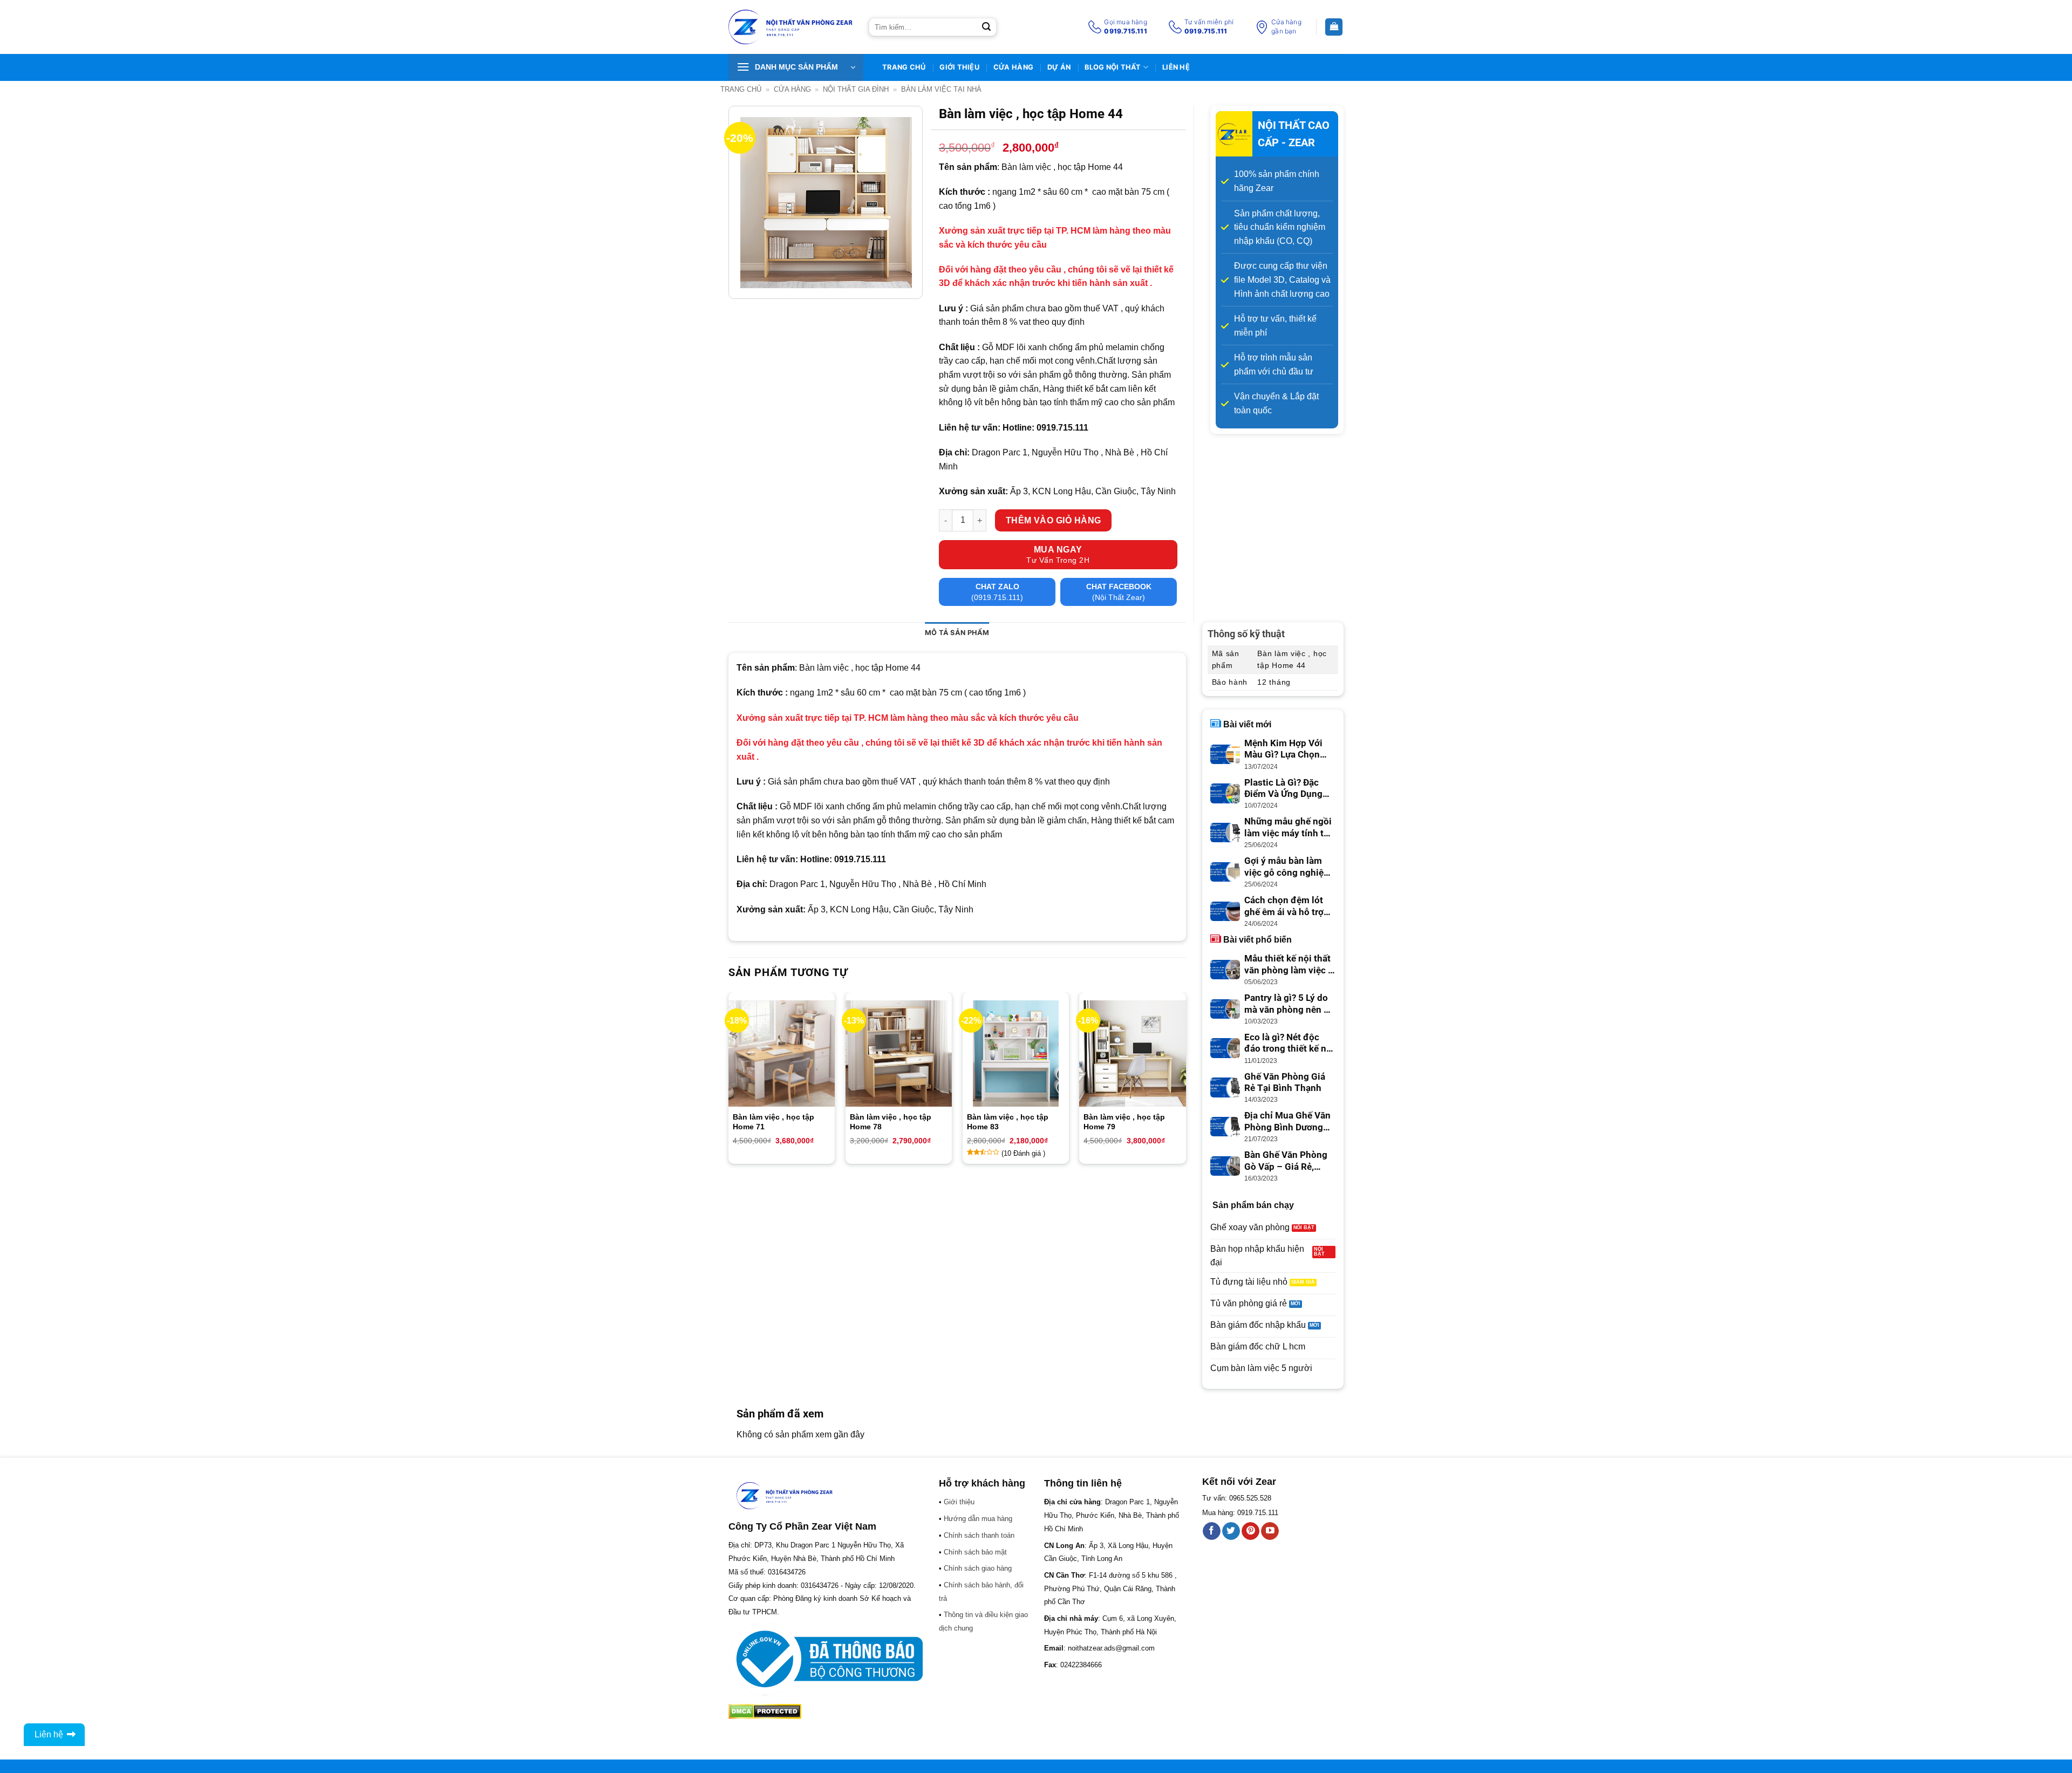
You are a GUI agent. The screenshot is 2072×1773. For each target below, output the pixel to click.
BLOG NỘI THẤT (1113, 67)
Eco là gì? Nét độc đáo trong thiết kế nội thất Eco (1289, 1044)
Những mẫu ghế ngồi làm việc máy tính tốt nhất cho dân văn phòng (1288, 828)
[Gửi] (986, 27)
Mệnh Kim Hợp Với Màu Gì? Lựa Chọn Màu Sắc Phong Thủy (1289, 749)
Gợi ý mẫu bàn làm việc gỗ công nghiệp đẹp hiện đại (1287, 867)
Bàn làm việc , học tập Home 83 (1008, 1122)
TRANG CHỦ (904, 67)
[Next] (1185, 1082)
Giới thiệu (959, 67)
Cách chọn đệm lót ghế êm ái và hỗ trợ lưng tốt (1284, 906)
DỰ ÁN (1059, 67)
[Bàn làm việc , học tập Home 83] (1016, 1053)
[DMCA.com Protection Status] (765, 1711)
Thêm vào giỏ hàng (1054, 520)
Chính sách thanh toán (979, 1535)
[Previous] (729, 1082)
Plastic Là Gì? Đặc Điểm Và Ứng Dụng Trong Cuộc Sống (1283, 789)
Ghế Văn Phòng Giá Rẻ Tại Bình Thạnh (1285, 1083)
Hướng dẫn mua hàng (978, 1519)
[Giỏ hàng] (1334, 27)
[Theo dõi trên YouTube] (1270, 1531)
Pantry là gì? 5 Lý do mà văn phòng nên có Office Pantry (1289, 1004)
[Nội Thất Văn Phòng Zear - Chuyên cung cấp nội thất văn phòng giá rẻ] (790, 27)
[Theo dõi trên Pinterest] (1250, 1531)
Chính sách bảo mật (975, 1552)
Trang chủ (741, 89)
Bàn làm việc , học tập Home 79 (1124, 1122)
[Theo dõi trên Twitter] (1231, 1531)
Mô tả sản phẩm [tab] (957, 633)
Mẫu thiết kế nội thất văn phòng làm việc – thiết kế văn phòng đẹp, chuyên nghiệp (1289, 965)
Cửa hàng (1013, 67)
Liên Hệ (1176, 67)
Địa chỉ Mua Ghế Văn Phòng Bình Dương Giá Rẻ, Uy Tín (1287, 1122)
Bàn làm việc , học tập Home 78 (891, 1122)
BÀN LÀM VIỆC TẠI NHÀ (941, 89)
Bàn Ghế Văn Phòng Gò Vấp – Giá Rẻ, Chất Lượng (1286, 1161)
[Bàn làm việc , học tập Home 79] (1132, 1053)
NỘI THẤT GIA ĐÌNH (856, 89)
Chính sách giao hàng (978, 1568)
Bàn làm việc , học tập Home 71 (773, 1122)
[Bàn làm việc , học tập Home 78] (899, 1053)
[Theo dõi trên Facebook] (1212, 1531)
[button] (796, 67)
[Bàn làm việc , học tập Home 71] (782, 1053)
